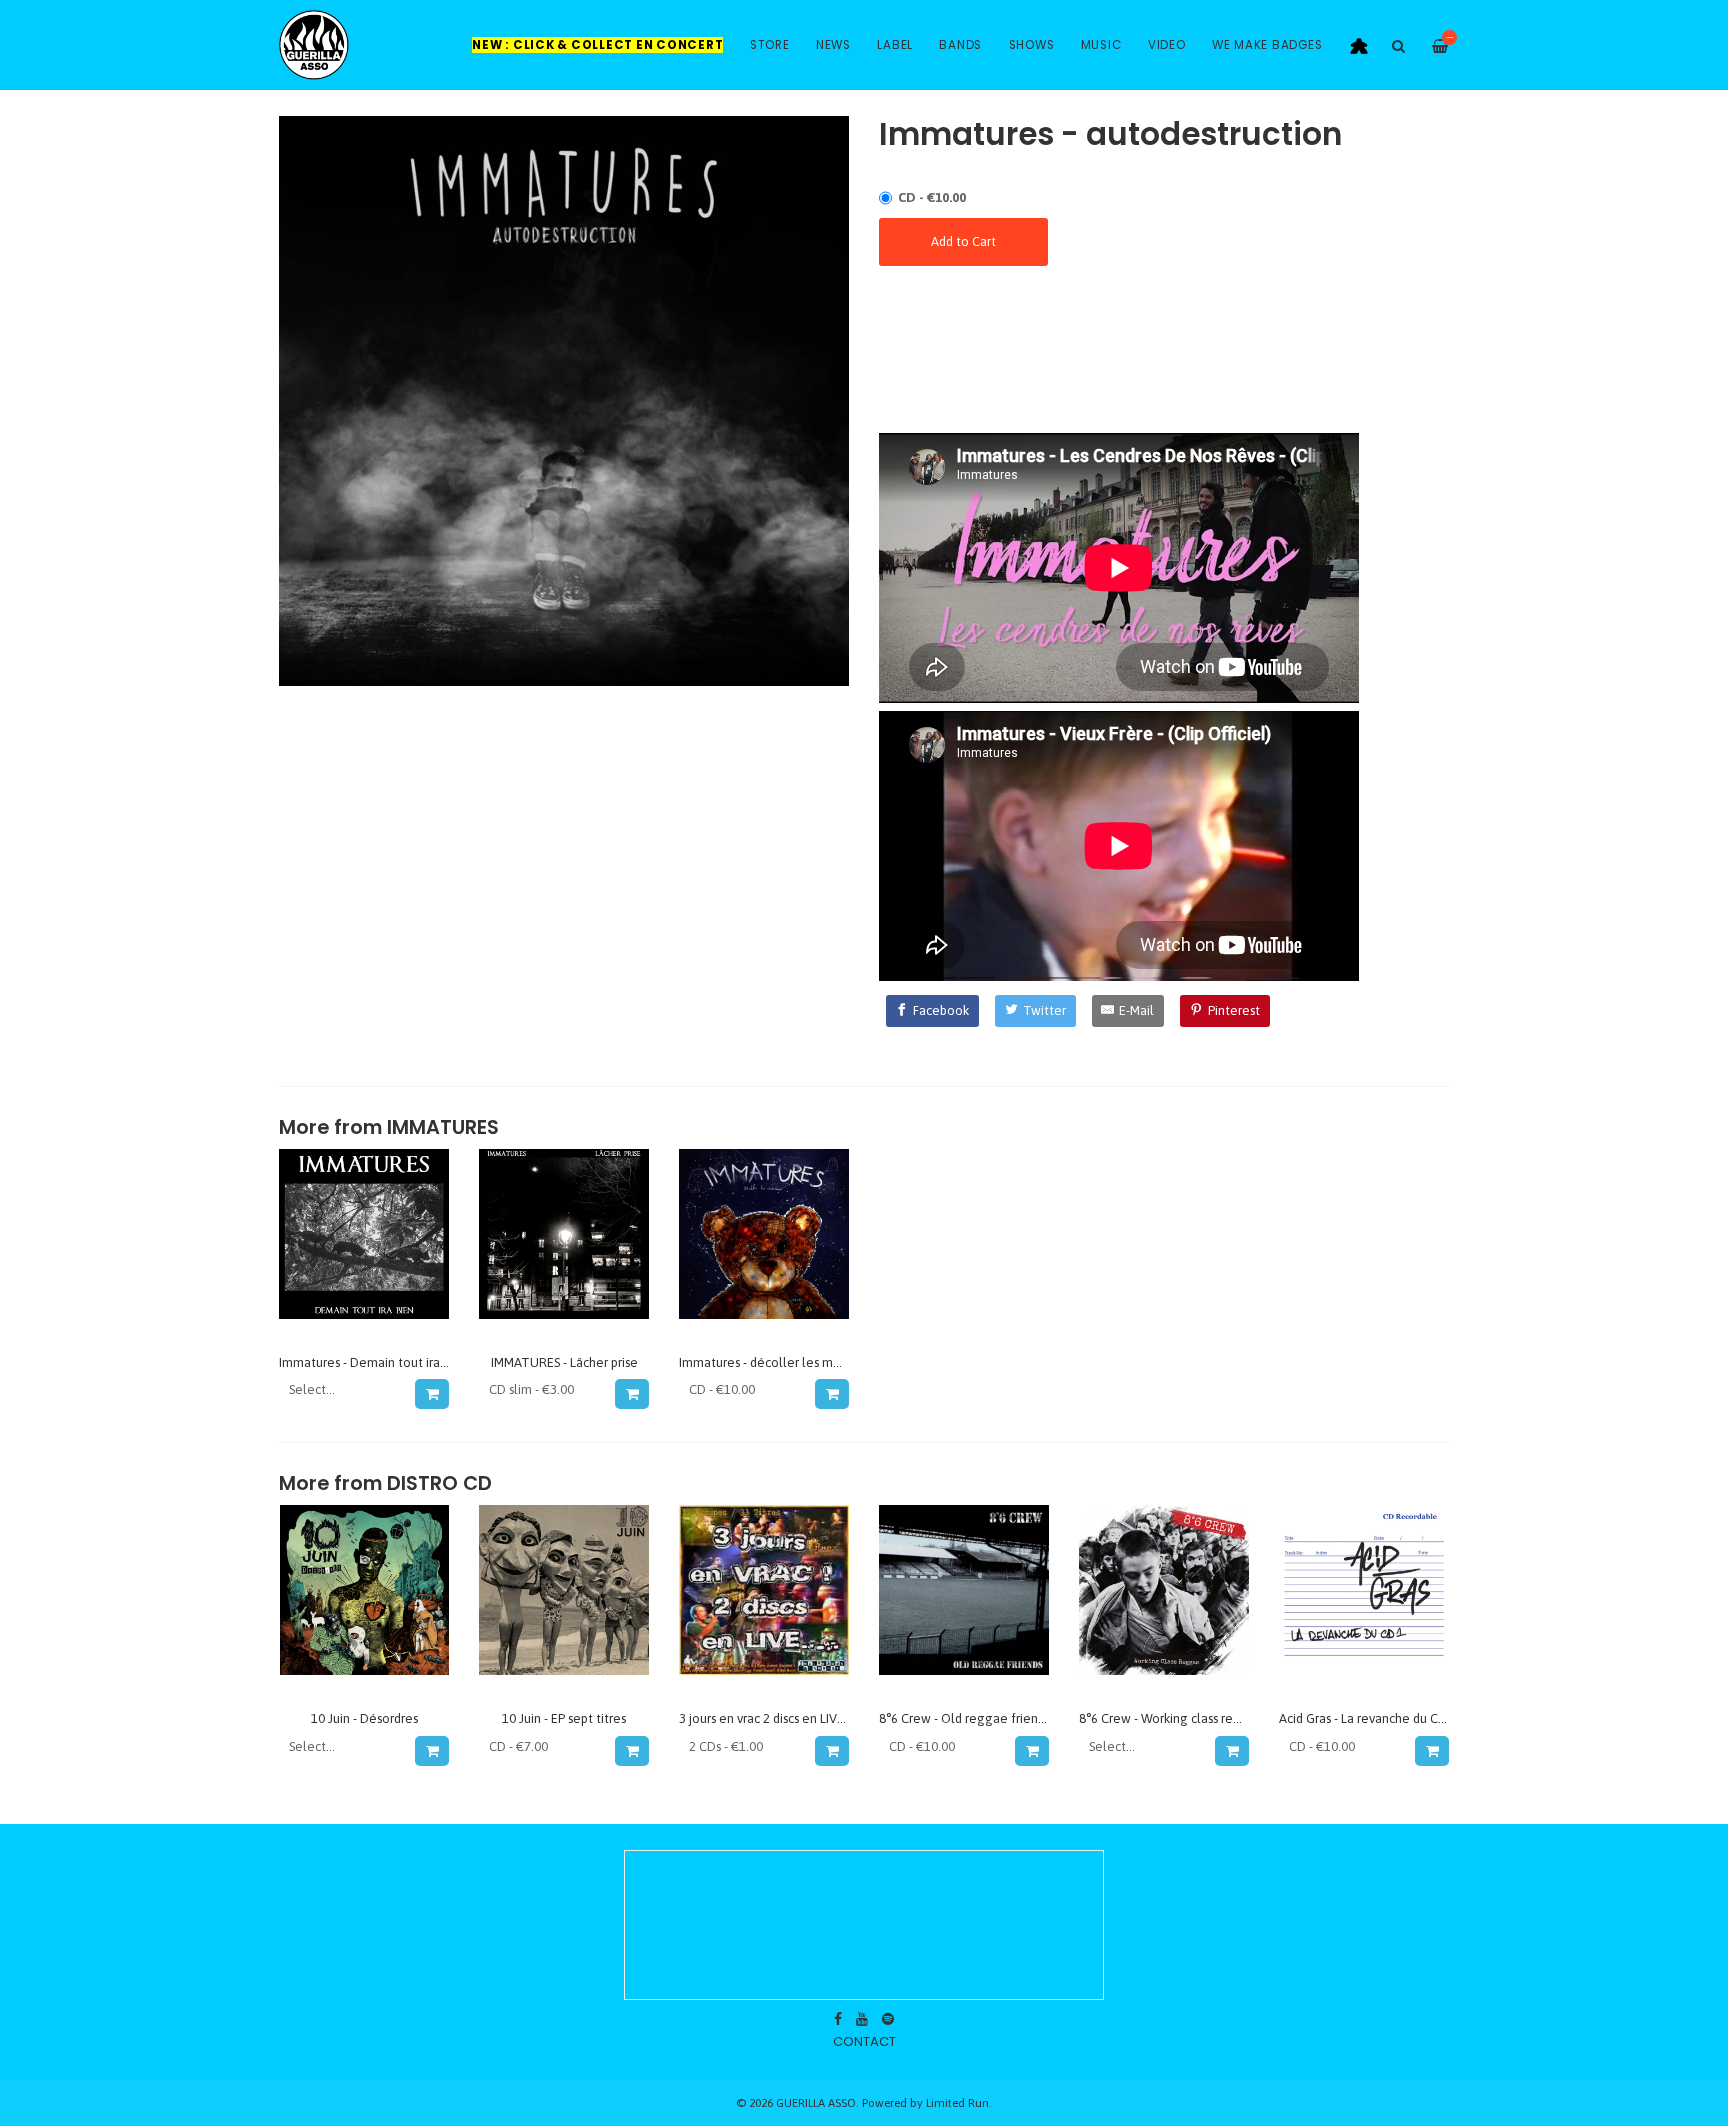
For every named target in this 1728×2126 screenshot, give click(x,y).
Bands (960, 45)
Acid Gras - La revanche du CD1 (1366, 1718)
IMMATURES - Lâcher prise (564, 1362)
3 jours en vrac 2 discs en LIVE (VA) (775, 1718)
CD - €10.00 (932, 197)
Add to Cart (963, 241)
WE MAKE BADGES (1267, 45)
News (833, 45)
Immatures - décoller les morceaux (779, 1362)
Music (1101, 45)
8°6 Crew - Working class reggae (1171, 1718)
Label (895, 45)
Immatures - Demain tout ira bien (373, 1362)
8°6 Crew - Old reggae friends (964, 1718)
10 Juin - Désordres (364, 1718)
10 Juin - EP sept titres (564, 1718)
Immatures (443, 1127)
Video (1167, 45)
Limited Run (957, 2102)
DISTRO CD (439, 1483)
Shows (1032, 45)
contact (864, 2041)
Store (770, 45)
